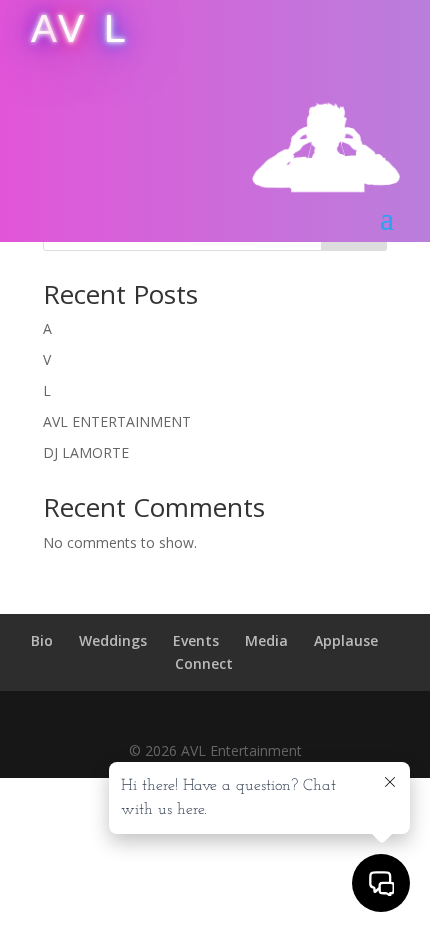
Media (266, 640)
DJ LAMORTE (86, 452)
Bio (42, 640)
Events (196, 640)
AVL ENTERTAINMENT (117, 421)
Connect (204, 663)
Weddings (113, 640)
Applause (346, 640)
